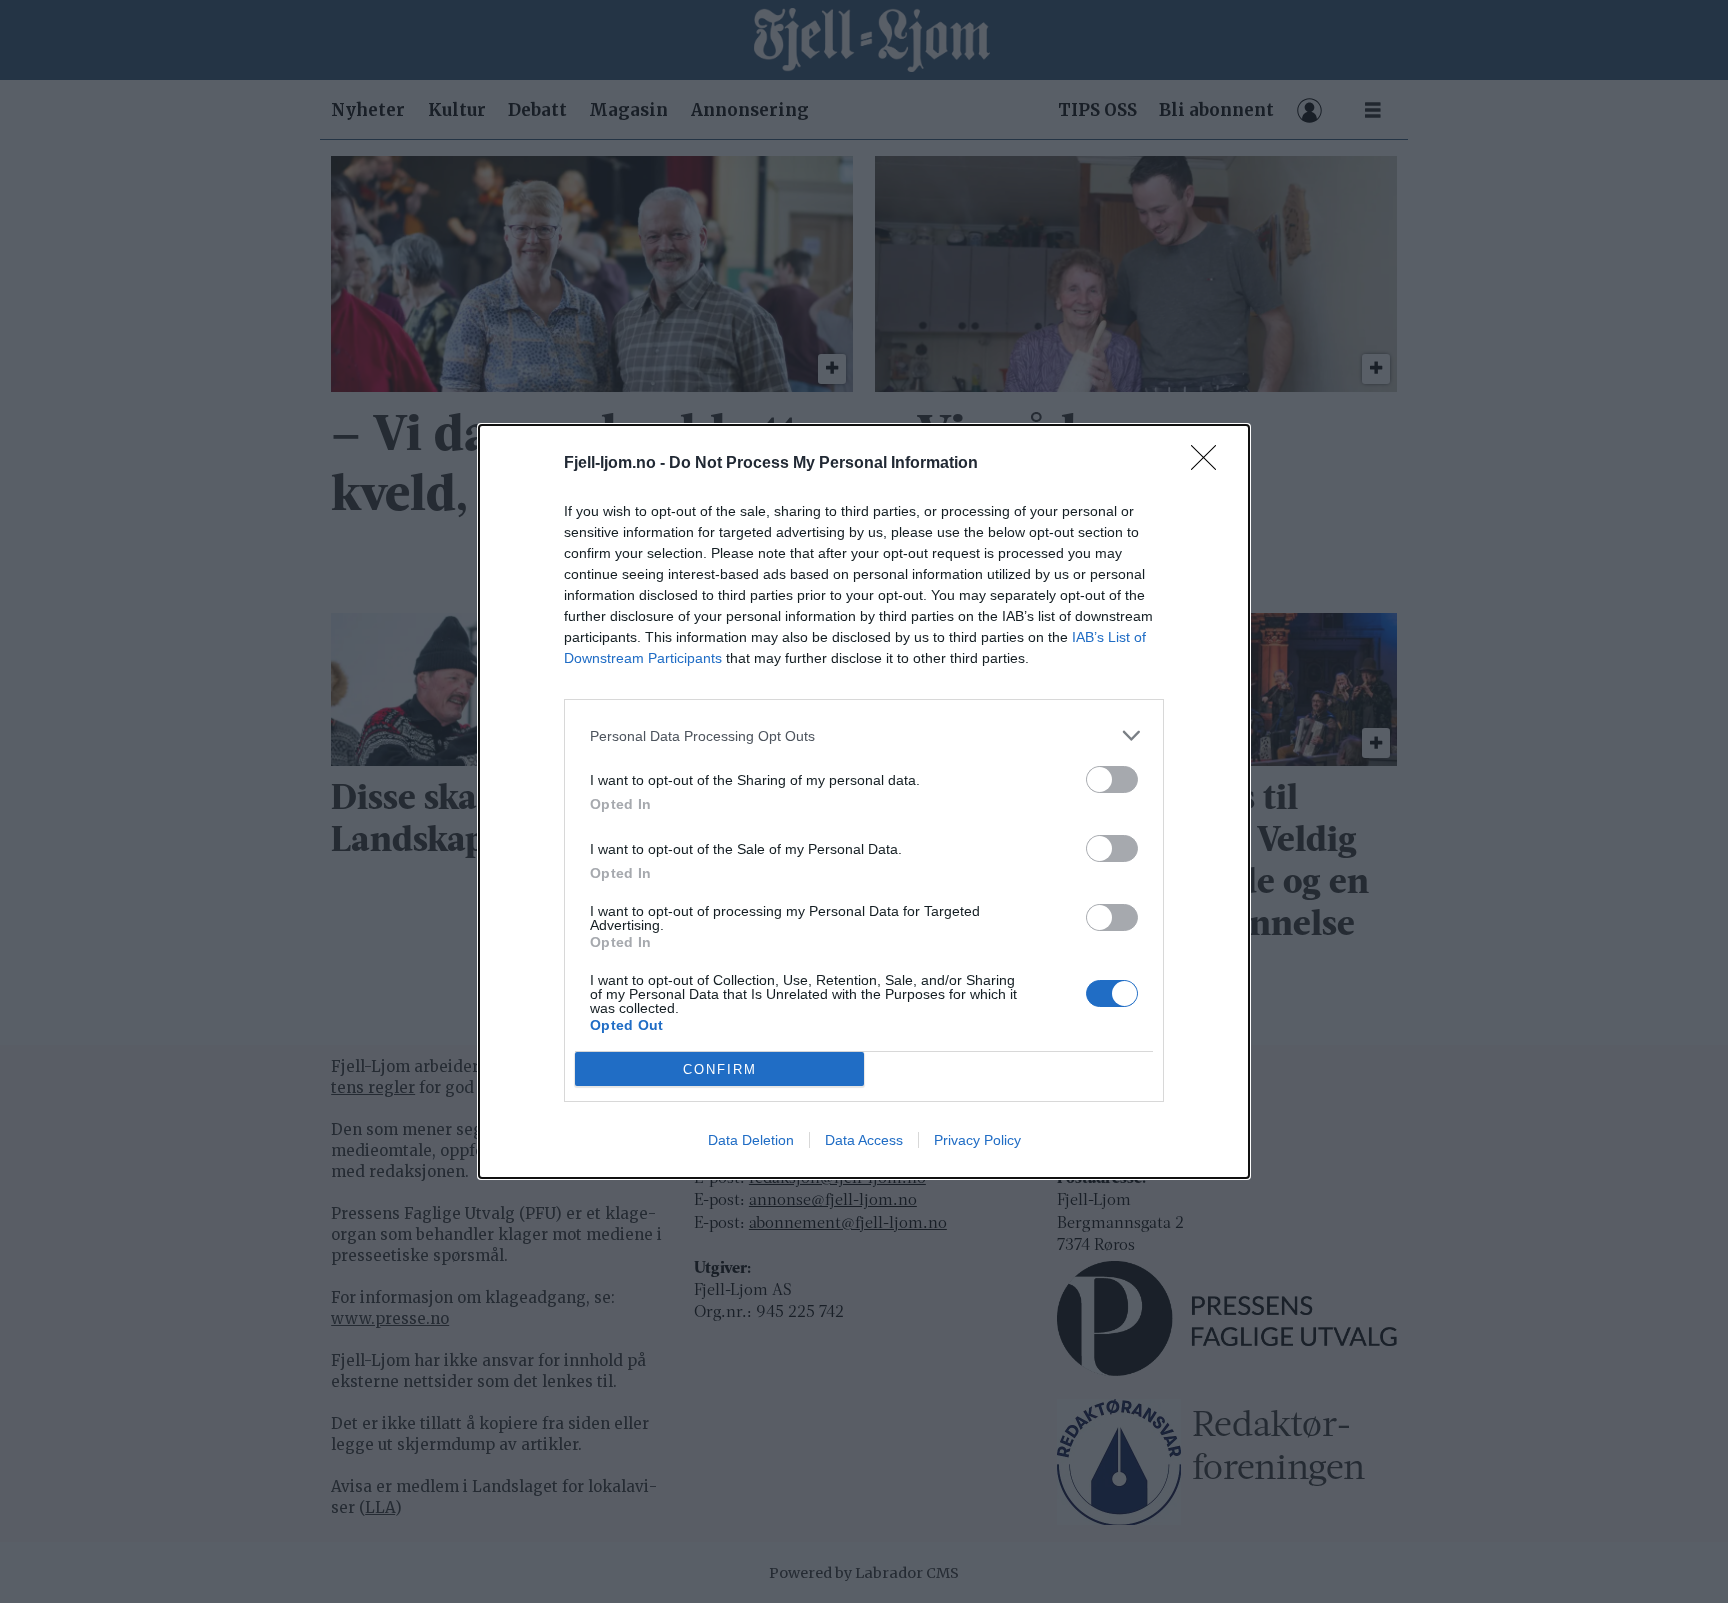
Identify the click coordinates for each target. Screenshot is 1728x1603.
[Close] (1210, 464)
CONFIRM (720, 1069)
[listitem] (864, 735)
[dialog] (864, 801)
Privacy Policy (977, 1140)
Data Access (864, 1140)
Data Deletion (751, 1140)
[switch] (1112, 779)
